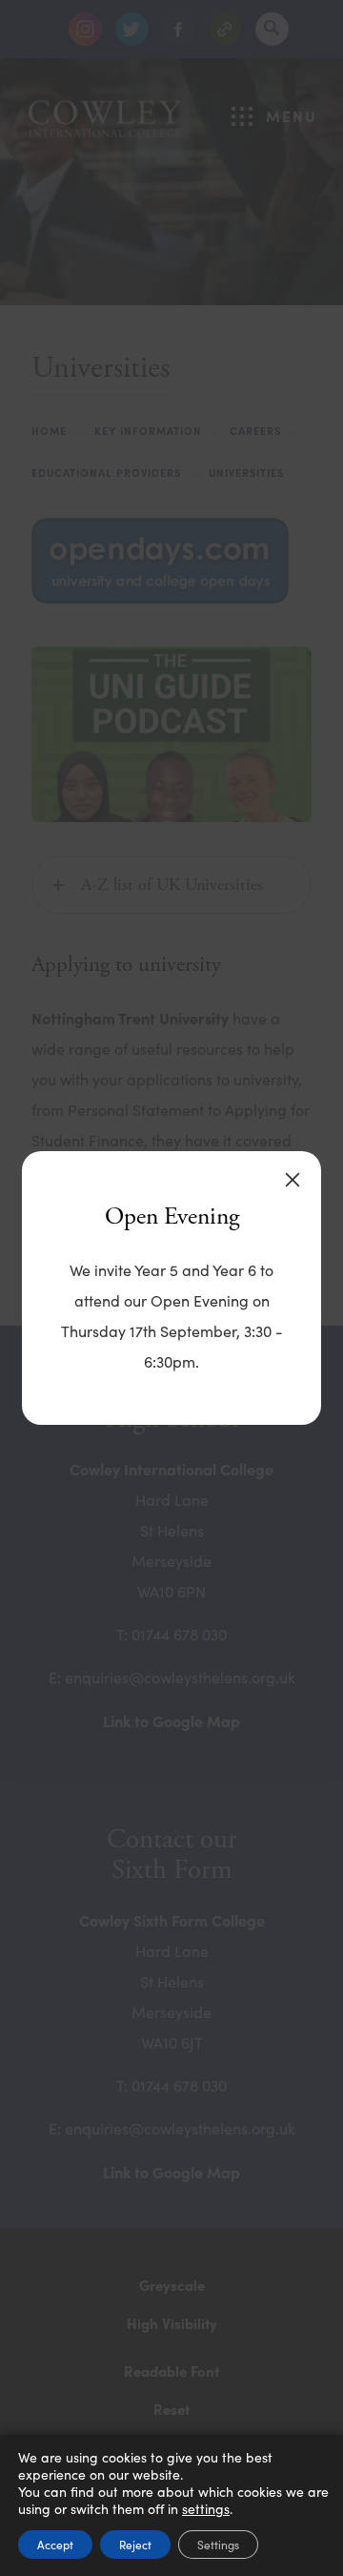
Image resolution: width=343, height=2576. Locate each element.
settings (206, 2509)
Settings (218, 2545)
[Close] (293, 1180)
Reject (135, 2545)
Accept (55, 2545)
